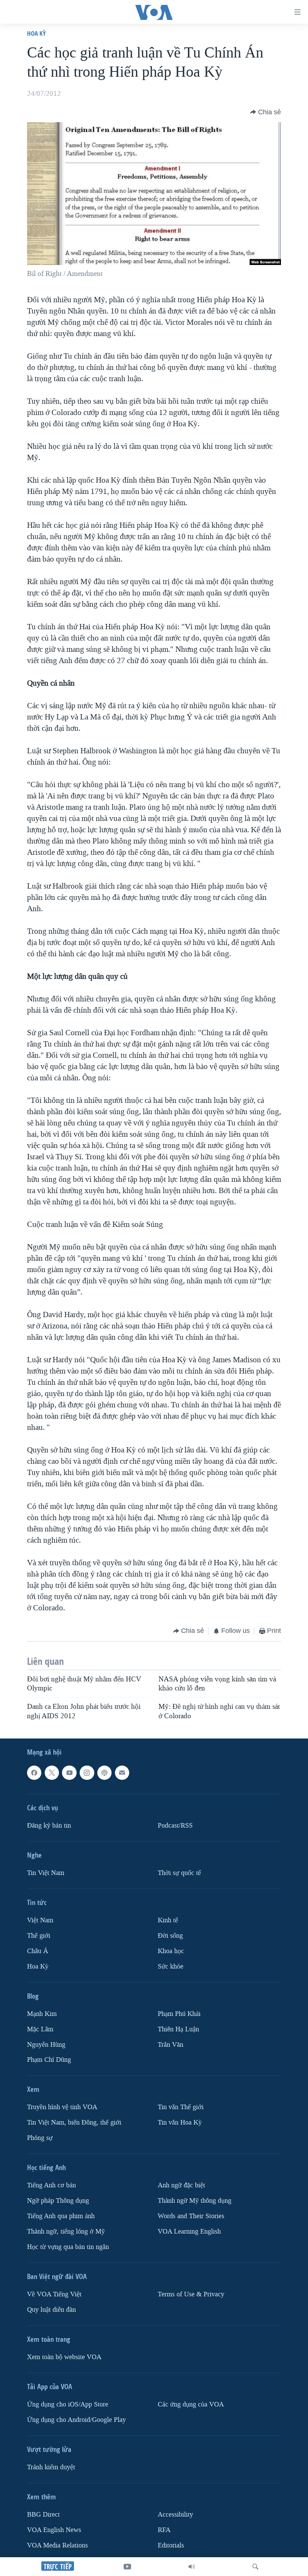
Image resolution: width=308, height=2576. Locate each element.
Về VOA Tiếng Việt (54, 2294)
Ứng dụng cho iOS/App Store (68, 2404)
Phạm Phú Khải (179, 2014)
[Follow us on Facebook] (34, 1773)
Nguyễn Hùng (46, 2044)
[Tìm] (255, 2567)
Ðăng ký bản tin (49, 1826)
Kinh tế (168, 1920)
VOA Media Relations (57, 2545)
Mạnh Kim (42, 2014)
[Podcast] (104, 1773)
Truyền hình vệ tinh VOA (62, 2107)
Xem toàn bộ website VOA (64, 2357)
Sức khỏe (171, 1966)
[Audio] (192, 2567)
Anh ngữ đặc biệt (181, 2185)
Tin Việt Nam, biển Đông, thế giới (74, 2122)
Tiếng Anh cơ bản (51, 2185)
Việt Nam (40, 1920)
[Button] (266, 112)
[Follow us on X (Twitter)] (52, 1773)
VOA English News (54, 2530)
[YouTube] (127, 2567)
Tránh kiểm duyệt (51, 2467)
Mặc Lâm (40, 2029)
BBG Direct (43, 2515)
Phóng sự (40, 2138)
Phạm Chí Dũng (49, 2060)
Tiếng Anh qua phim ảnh (61, 2216)
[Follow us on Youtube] (69, 1773)
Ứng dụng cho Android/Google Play (76, 2420)
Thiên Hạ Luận (178, 2029)
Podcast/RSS (175, 1826)
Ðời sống (170, 1936)
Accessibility (175, 2515)
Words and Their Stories (191, 2216)
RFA (164, 2530)
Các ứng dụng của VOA (191, 2404)
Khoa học (171, 1951)
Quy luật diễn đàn (51, 2310)
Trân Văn (171, 2044)
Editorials (171, 2545)
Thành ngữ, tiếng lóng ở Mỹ (66, 2231)
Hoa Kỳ (36, 33)
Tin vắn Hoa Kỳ (180, 2122)
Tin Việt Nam (46, 1873)
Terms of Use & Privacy (191, 2294)
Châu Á (38, 1951)
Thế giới (39, 1936)
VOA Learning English (189, 2231)
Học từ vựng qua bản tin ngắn (68, 2247)
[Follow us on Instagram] (87, 1773)
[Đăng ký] (122, 1773)
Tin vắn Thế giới (181, 2107)
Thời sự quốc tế (179, 1873)
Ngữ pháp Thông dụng (58, 2201)
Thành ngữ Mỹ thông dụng (195, 2201)
